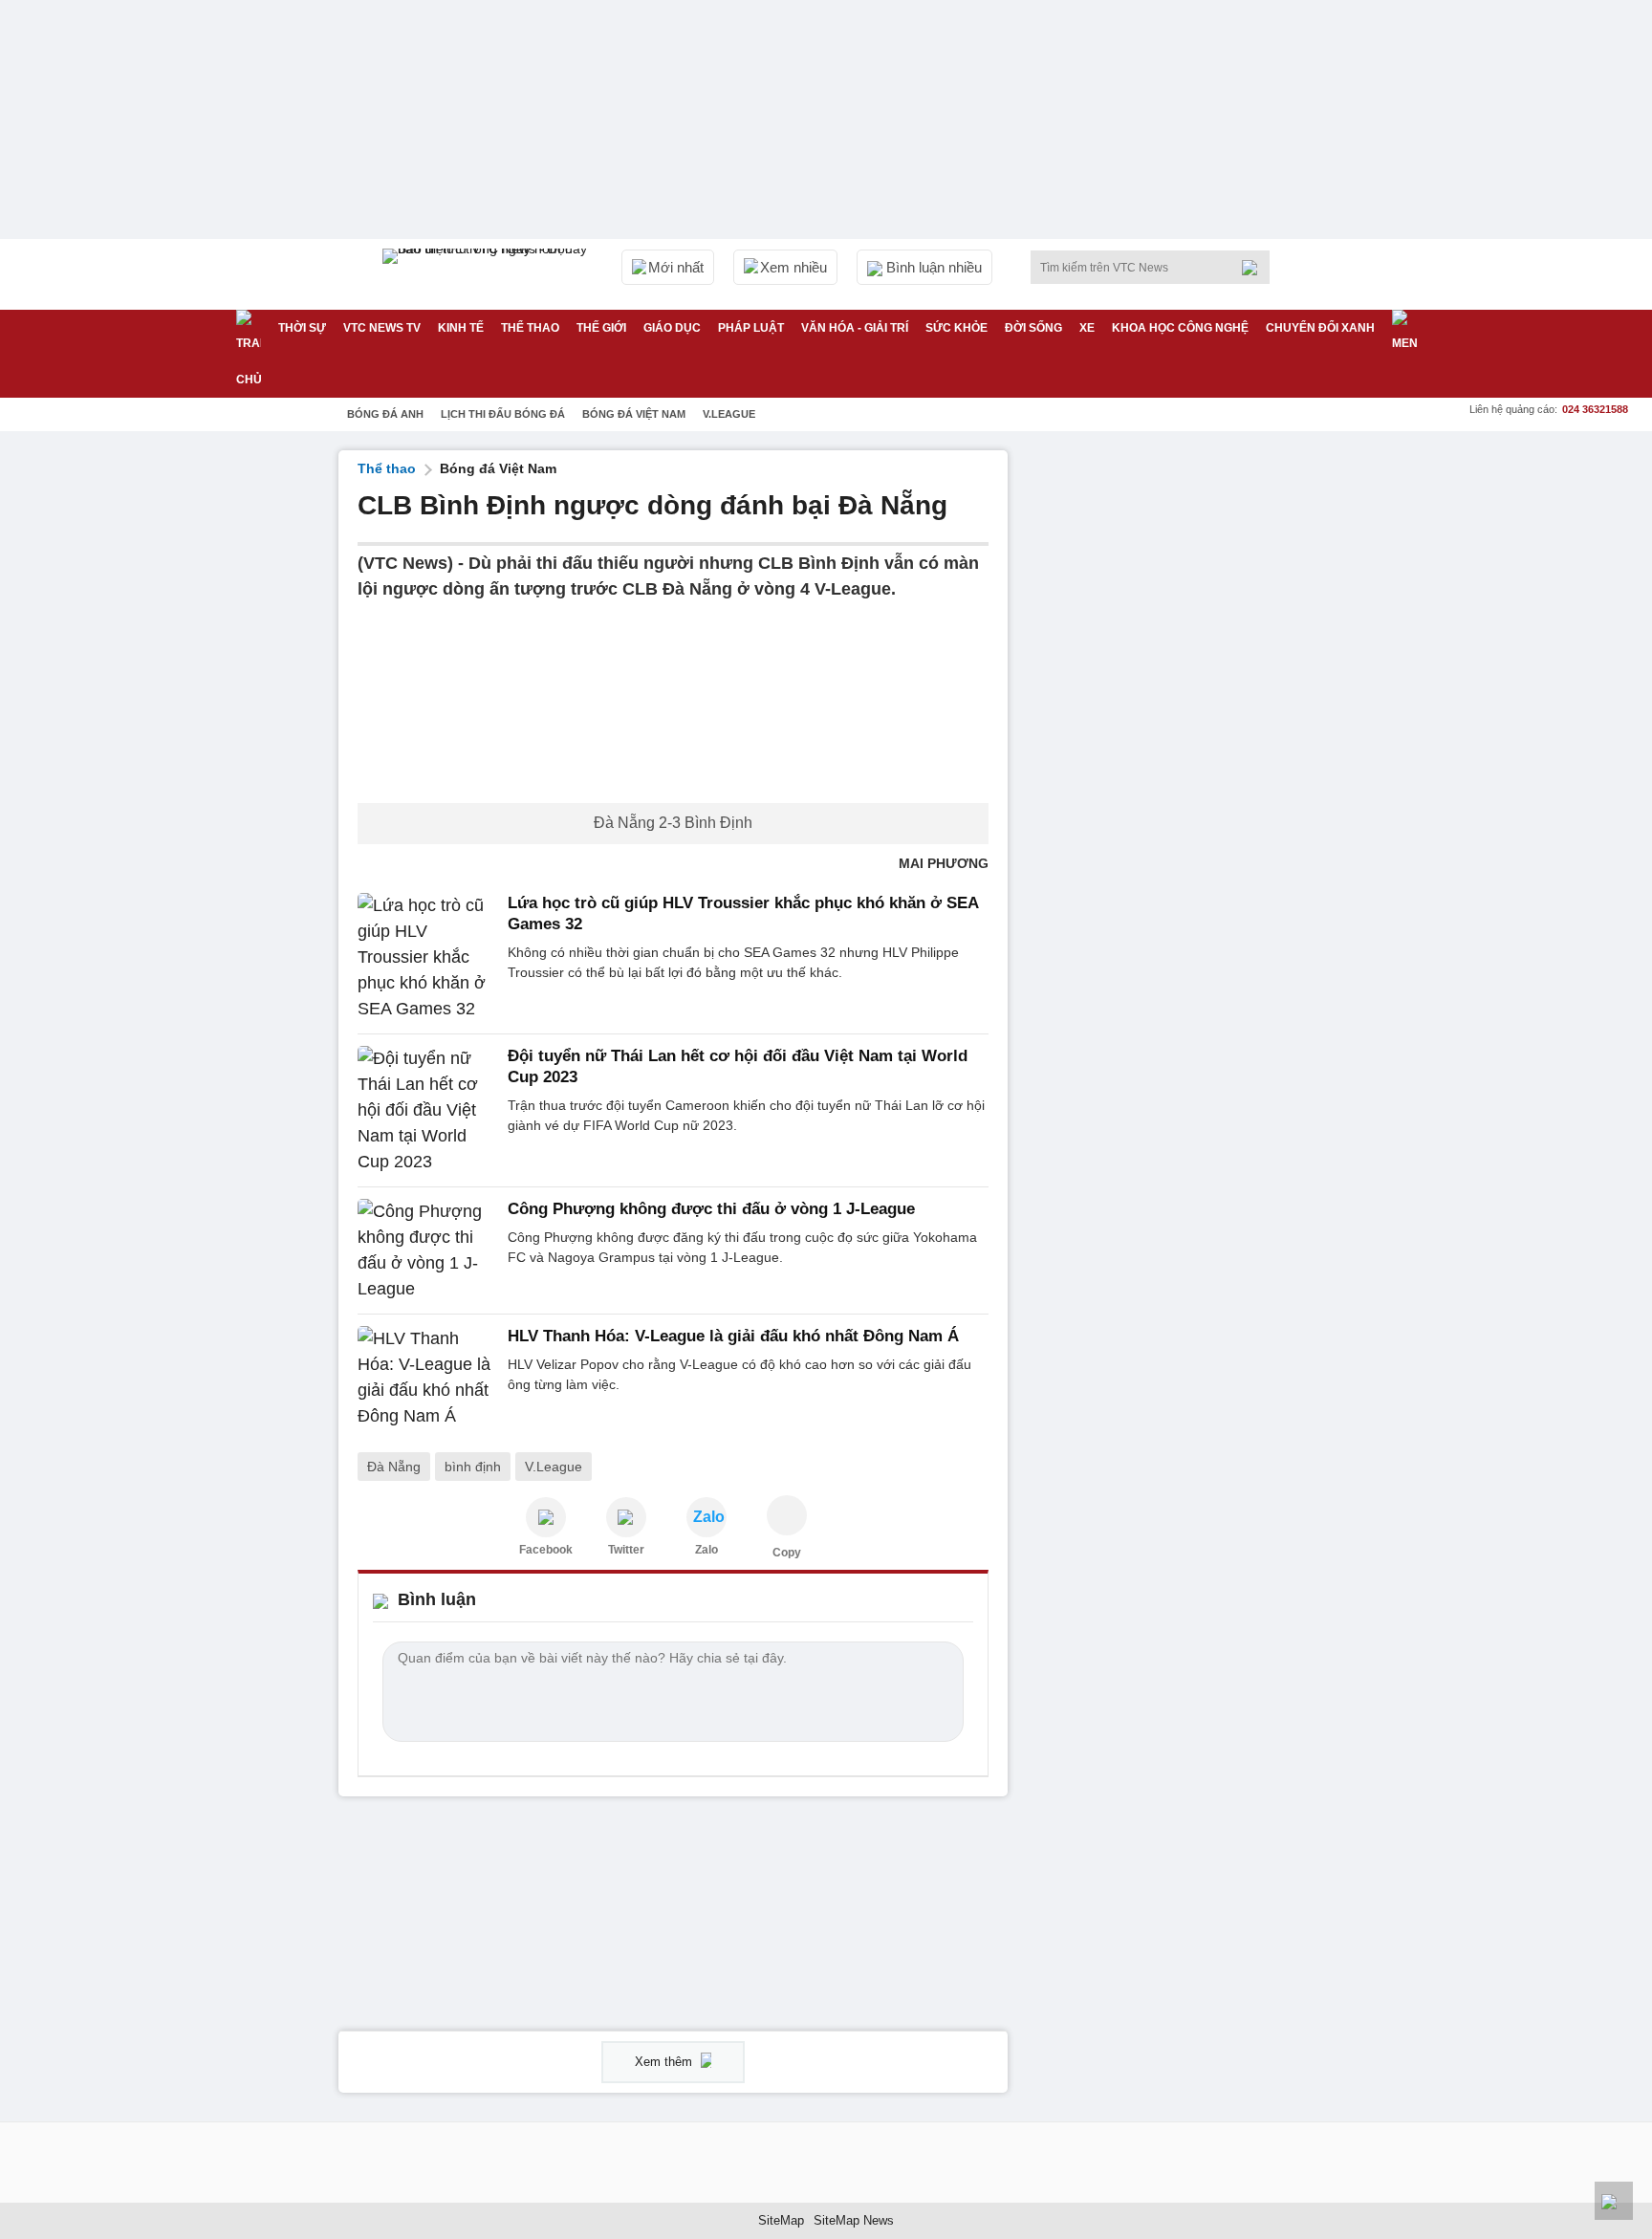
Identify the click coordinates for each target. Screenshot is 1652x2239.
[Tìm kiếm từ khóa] (1255, 268)
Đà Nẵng (394, 1467)
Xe (1087, 328)
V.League (729, 414)
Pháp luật (751, 328)
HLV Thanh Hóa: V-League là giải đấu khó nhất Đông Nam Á (733, 1336)
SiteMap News (854, 2220)
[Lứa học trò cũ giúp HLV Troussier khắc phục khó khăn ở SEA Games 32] (427, 957)
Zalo (706, 1550)
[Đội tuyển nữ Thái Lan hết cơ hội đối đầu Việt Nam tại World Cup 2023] (427, 1110)
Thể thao (530, 328)
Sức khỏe (956, 328)
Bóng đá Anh (385, 414)
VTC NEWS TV (382, 328)
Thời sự (302, 328)
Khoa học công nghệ (1180, 328)
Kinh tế (461, 328)
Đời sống (1033, 328)
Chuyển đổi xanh (1320, 328)
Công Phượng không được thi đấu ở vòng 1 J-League (711, 1209)
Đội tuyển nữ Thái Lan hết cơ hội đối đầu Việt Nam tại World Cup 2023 (738, 1066)
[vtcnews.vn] (546, 1517)
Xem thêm (665, 2062)
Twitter (626, 1550)
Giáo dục (672, 328)
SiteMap (781, 2220)
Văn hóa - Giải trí (855, 328)
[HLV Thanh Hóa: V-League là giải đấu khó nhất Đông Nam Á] (427, 1378)
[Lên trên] (1614, 2201)
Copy (787, 1553)
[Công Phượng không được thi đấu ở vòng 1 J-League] (427, 1250)
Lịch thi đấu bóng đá (503, 414)
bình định (473, 1467)
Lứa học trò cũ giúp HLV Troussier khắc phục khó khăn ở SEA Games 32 (743, 913)
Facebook (546, 1550)
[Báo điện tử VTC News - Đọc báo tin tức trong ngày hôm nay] (488, 274)
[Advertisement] (1170, 737)
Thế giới (601, 328)
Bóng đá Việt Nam (634, 414)
